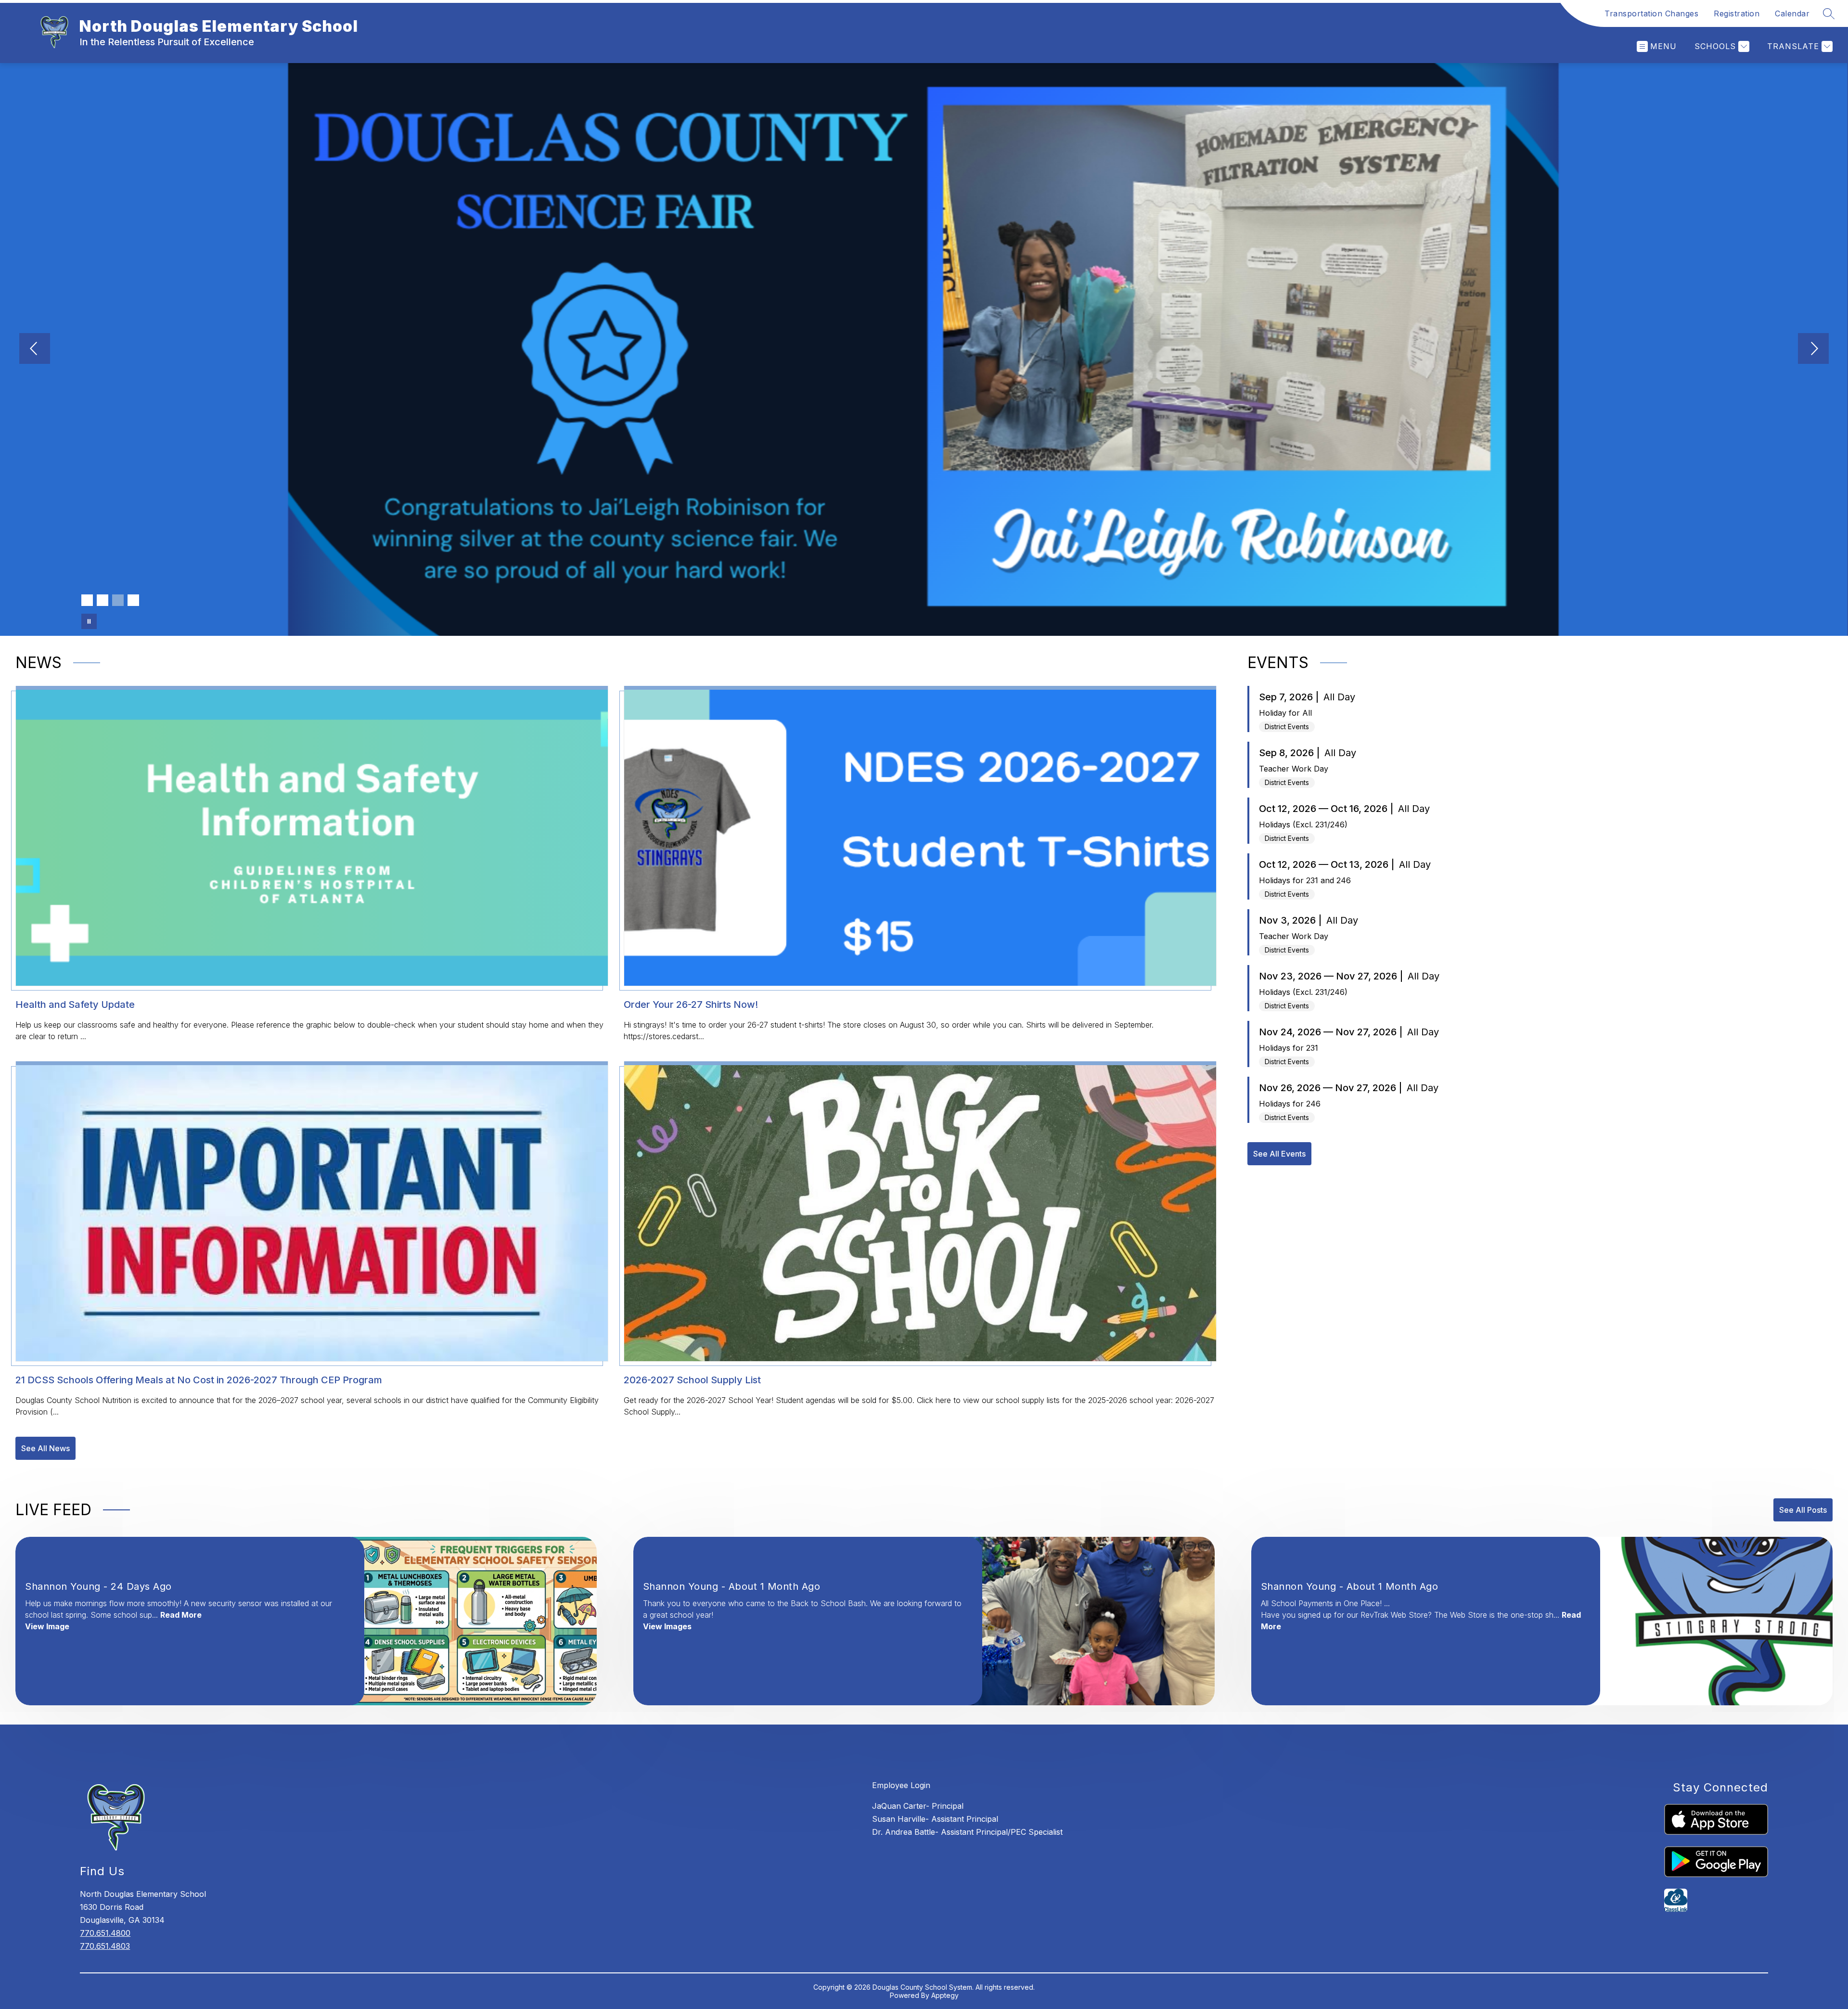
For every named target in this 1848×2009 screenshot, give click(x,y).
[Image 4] (133, 600)
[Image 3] (118, 600)
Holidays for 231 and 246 (1305, 880)
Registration (1737, 13)
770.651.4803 (105, 1946)
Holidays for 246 (1290, 1104)
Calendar (1792, 13)
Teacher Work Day (1294, 769)
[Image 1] (87, 600)
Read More (181, 1615)
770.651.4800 (105, 1933)
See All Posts (1803, 1510)
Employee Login (901, 1785)
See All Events (1279, 1154)
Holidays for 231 (1289, 1048)
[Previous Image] (35, 349)
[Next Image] (1813, 349)
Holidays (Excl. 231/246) (1303, 824)
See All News (45, 1448)
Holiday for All (1285, 713)
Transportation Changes (1651, 13)
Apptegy (945, 1995)
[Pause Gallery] (89, 621)
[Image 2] (103, 600)
